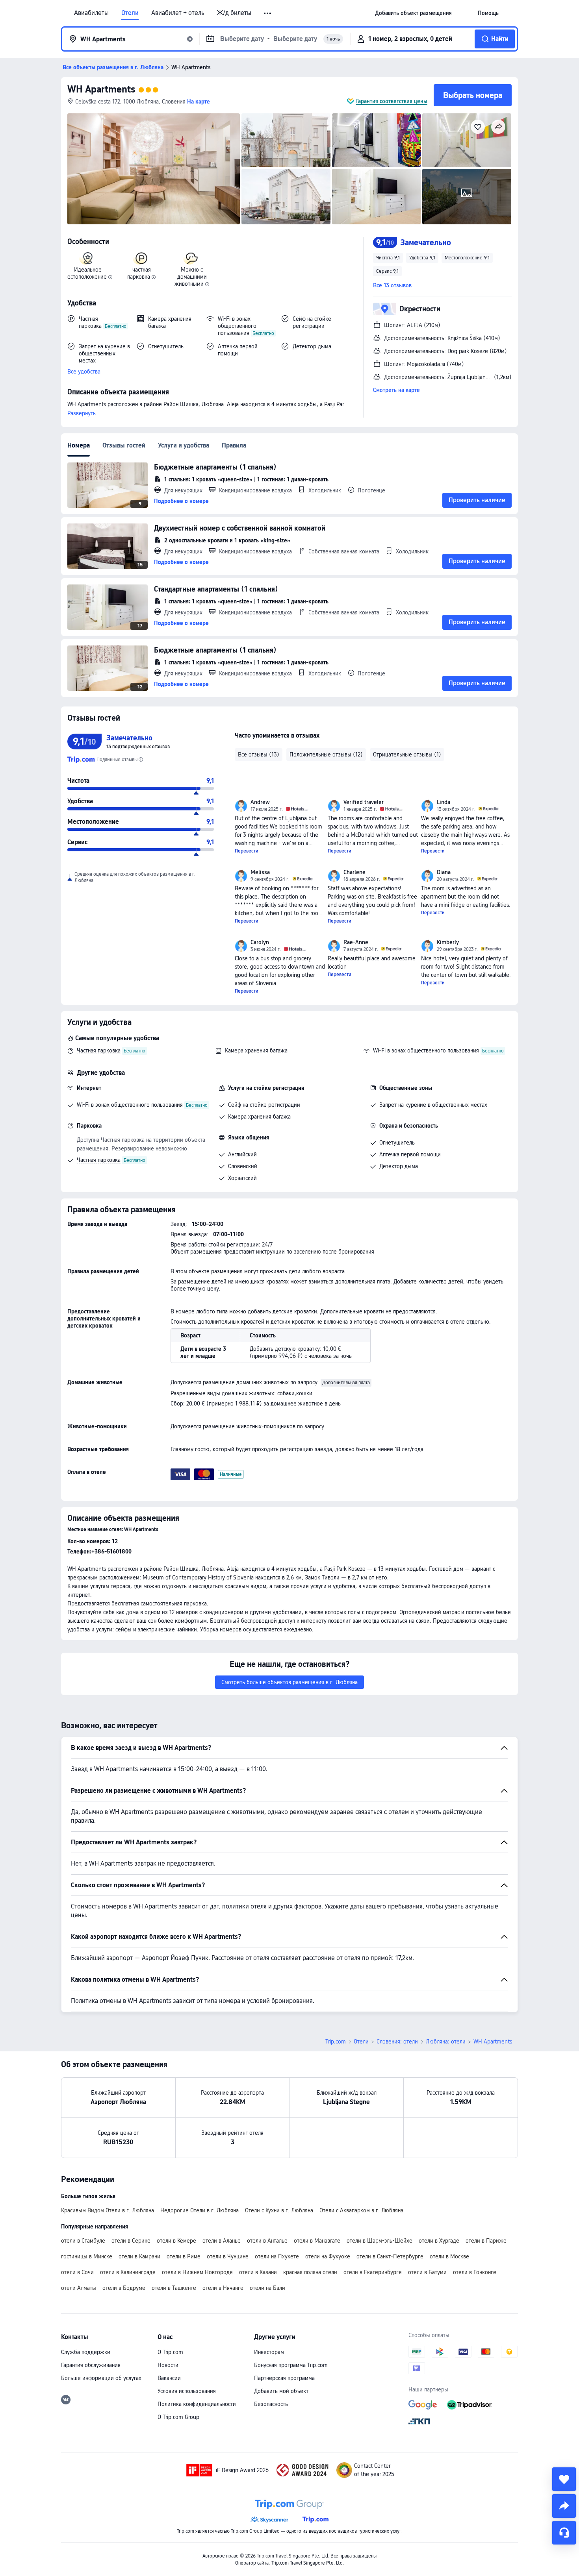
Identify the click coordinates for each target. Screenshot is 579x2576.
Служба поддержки (86, 2352)
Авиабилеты (91, 13)
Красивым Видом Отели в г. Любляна (108, 2210)
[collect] (564, 2479)
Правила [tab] (234, 445)
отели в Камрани (139, 2256)
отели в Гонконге (475, 2272)
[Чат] (564, 2533)
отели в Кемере (176, 2241)
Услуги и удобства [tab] (184, 445)
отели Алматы (79, 2288)
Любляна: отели (446, 2042)
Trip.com (336, 2042)
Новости (168, 2365)
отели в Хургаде (439, 2241)
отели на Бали (267, 2288)
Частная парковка (99, 1050)
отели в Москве (449, 2256)
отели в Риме (184, 2256)
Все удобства (84, 372)
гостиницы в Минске (87, 2256)
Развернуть (82, 413)
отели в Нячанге (223, 2288)
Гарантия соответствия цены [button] (392, 101)
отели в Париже (486, 2241)
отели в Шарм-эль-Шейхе (380, 2241)
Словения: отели (397, 2042)
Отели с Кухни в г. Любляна (279, 2210)
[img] (154, 169)
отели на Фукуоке (328, 2256)
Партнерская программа (284, 2378)
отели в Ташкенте (174, 2288)
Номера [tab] (79, 445)
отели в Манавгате (317, 2241)
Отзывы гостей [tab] (124, 445)
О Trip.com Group (178, 2417)
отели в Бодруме (124, 2288)
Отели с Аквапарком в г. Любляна (361, 2210)
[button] (268, 13)
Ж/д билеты (234, 13)
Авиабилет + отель (178, 13)
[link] (413, 13)
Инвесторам (269, 2352)
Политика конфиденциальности (197, 2404)
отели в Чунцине (228, 2256)
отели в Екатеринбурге (373, 2272)
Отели (130, 13)
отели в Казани (258, 2272)
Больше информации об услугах (101, 2378)
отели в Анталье (267, 2241)
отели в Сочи (77, 2272)
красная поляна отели (310, 2272)
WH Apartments (101, 89)
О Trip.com (170, 2352)
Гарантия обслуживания (91, 2365)
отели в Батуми (427, 2272)
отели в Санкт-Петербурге (390, 2256)
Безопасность (271, 2404)
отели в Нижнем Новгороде (197, 2272)
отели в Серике (131, 2241)
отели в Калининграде (128, 2272)
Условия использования (187, 2391)
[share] (564, 2506)
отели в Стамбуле (83, 2241)
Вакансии (169, 2378)
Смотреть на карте (396, 390)
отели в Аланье (222, 2241)
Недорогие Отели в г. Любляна (199, 2210)
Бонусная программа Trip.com (291, 2365)
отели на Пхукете (277, 2256)
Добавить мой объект (281, 2391)
